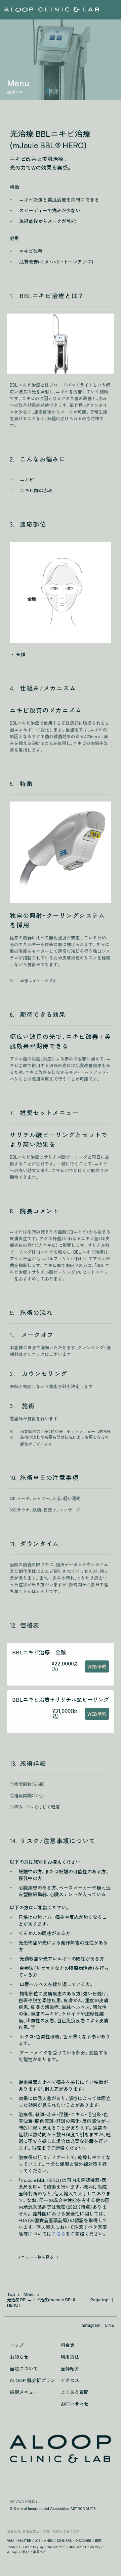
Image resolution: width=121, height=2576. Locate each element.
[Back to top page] (60, 2449)
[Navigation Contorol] (112, 10)
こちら (58, 2234)
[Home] (52, 9)
